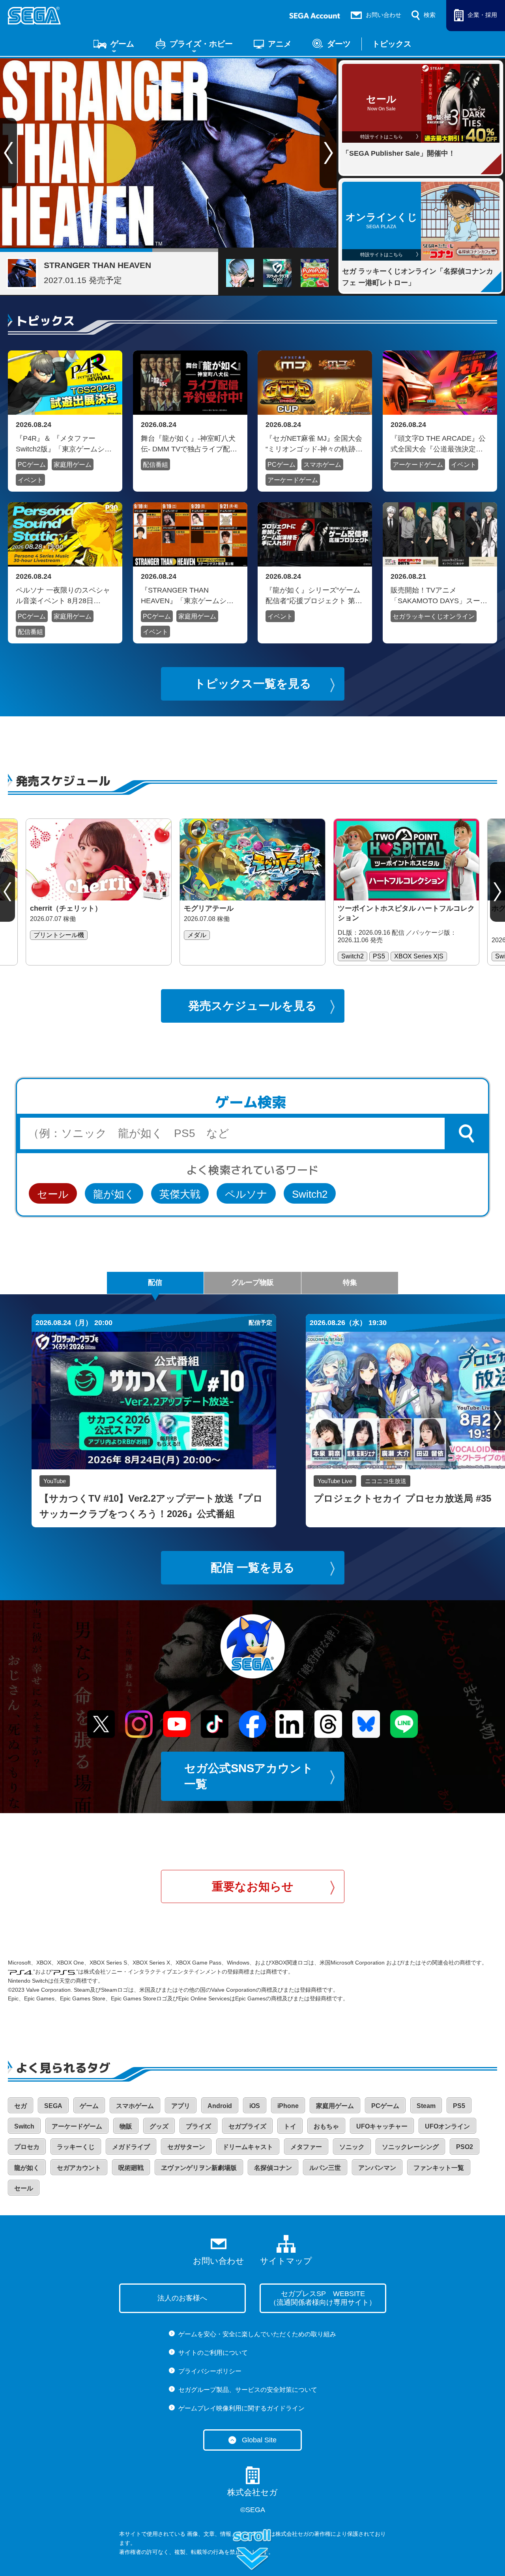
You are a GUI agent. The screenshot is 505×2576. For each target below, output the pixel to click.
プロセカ (27, 2147)
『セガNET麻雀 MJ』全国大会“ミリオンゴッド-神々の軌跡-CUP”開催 (314, 444)
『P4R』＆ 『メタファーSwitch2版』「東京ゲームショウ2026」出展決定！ (64, 444)
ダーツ (339, 44)
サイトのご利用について (213, 2353)
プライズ (198, 2126)
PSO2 (465, 2147)
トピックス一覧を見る (253, 684)
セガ (21, 2106)
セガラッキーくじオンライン (434, 616)
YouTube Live (335, 1481)
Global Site (259, 2440)
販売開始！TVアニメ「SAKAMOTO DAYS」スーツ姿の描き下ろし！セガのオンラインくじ (439, 595)
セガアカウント (79, 2168)
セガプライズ (247, 2126)
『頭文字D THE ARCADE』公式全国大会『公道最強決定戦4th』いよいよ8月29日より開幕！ (438, 444)
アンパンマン (377, 2168)
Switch (24, 2126)
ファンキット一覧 (439, 2168)
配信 (155, 1282)
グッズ (159, 2126)
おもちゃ (326, 2126)
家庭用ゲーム (73, 465)
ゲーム (122, 44)
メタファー (306, 2147)
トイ (290, 2126)
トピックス (392, 44)
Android (220, 2106)
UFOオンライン (447, 2126)
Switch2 (310, 1194)
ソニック (352, 2147)
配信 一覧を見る (253, 1568)
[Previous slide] (7, 892)
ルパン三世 (325, 2168)
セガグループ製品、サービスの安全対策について (248, 2390)
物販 (126, 2126)
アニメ (280, 44)
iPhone (288, 2106)
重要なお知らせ (253, 1886)
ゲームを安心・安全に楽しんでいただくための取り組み (257, 2334)
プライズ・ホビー (201, 44)
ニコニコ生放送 (386, 1481)
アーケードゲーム (293, 480)
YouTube (55, 1481)
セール (53, 1194)
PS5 (459, 2106)
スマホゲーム (322, 465)
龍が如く (114, 1194)
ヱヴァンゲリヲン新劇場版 (199, 2168)
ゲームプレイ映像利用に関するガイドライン (241, 2408)
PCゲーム (32, 465)
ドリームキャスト (248, 2147)
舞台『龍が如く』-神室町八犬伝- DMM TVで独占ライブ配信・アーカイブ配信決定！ (188, 444)
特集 (350, 1282)
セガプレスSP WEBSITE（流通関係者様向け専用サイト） (323, 2298)
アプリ (181, 2106)
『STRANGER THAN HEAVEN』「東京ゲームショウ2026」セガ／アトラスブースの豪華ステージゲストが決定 (188, 595)
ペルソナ (246, 1194)
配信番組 (155, 465)
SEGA (53, 2106)
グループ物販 (252, 1282)
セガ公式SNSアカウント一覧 (249, 1776)
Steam (426, 2106)
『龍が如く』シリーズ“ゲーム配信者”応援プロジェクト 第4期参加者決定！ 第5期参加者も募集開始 (314, 595)
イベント (30, 480)
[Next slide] (328, 153)
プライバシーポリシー (210, 2371)
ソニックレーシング (410, 2147)
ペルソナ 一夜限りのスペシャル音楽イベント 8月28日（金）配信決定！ (63, 595)
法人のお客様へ (182, 2298)
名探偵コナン (273, 2168)
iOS (255, 2106)
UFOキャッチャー (382, 2126)
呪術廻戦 (131, 2168)
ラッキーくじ (76, 2147)
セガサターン (186, 2147)
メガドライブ (131, 2147)
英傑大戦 (180, 1194)
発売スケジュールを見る (252, 1006)
